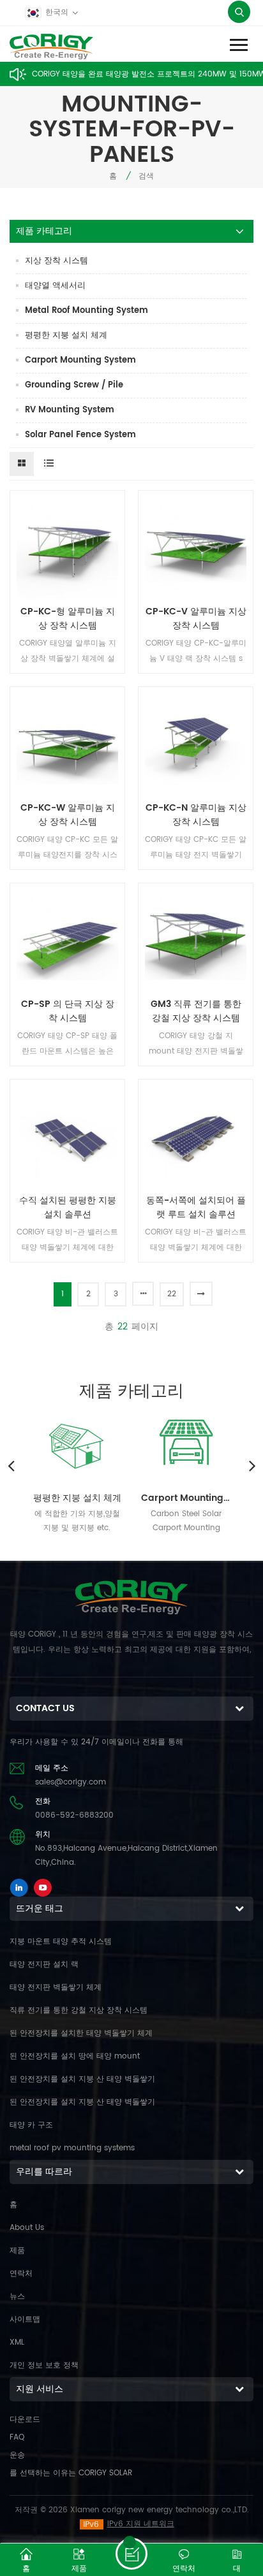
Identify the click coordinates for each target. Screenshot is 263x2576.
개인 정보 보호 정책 (44, 2365)
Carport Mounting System (80, 360)
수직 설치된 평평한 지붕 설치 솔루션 (68, 1208)
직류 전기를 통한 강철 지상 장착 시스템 (79, 2010)
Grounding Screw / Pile (74, 385)
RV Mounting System (70, 410)
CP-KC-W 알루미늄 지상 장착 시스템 (68, 815)
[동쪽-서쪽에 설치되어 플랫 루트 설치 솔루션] (196, 1137)
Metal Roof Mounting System (86, 311)
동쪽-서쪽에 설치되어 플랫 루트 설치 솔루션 (196, 1208)
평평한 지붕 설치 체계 (66, 336)
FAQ (17, 2437)
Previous (11, 1465)
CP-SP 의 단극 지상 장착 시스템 (68, 1011)
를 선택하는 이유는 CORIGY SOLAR (71, 2473)
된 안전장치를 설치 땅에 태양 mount (75, 2056)
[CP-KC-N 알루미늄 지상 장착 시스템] (196, 744)
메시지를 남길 (131, 2554)
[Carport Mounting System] (186, 1445)
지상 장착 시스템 (56, 261)
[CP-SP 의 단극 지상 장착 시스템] (67, 940)
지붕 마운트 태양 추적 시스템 (61, 1942)
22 (172, 1294)
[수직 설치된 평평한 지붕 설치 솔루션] (67, 1137)
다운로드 (25, 2420)
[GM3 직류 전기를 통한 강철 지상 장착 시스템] (196, 940)
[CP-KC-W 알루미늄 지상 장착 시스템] (67, 744)
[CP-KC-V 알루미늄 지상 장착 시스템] (196, 548)
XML (17, 2342)
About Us (27, 2228)
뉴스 (17, 2297)
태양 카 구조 (31, 2125)
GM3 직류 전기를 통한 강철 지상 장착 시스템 (196, 1011)
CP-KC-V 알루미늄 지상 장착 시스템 (196, 619)
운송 (17, 2455)
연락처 (21, 2274)
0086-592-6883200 (74, 1815)
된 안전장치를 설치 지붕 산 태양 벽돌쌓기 (82, 2079)
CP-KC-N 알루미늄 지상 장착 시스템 (196, 815)
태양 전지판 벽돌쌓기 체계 (56, 1987)
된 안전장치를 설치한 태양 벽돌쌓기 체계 (81, 2033)
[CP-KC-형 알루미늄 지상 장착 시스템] (67, 548)
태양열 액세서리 (55, 286)
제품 (17, 2251)
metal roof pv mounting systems (72, 2148)
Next (252, 1465)
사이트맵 (25, 2319)
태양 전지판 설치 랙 (44, 1965)
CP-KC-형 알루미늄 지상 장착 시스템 (68, 619)
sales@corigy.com (71, 1782)
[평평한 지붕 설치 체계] (77, 1445)
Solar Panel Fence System (80, 435)
